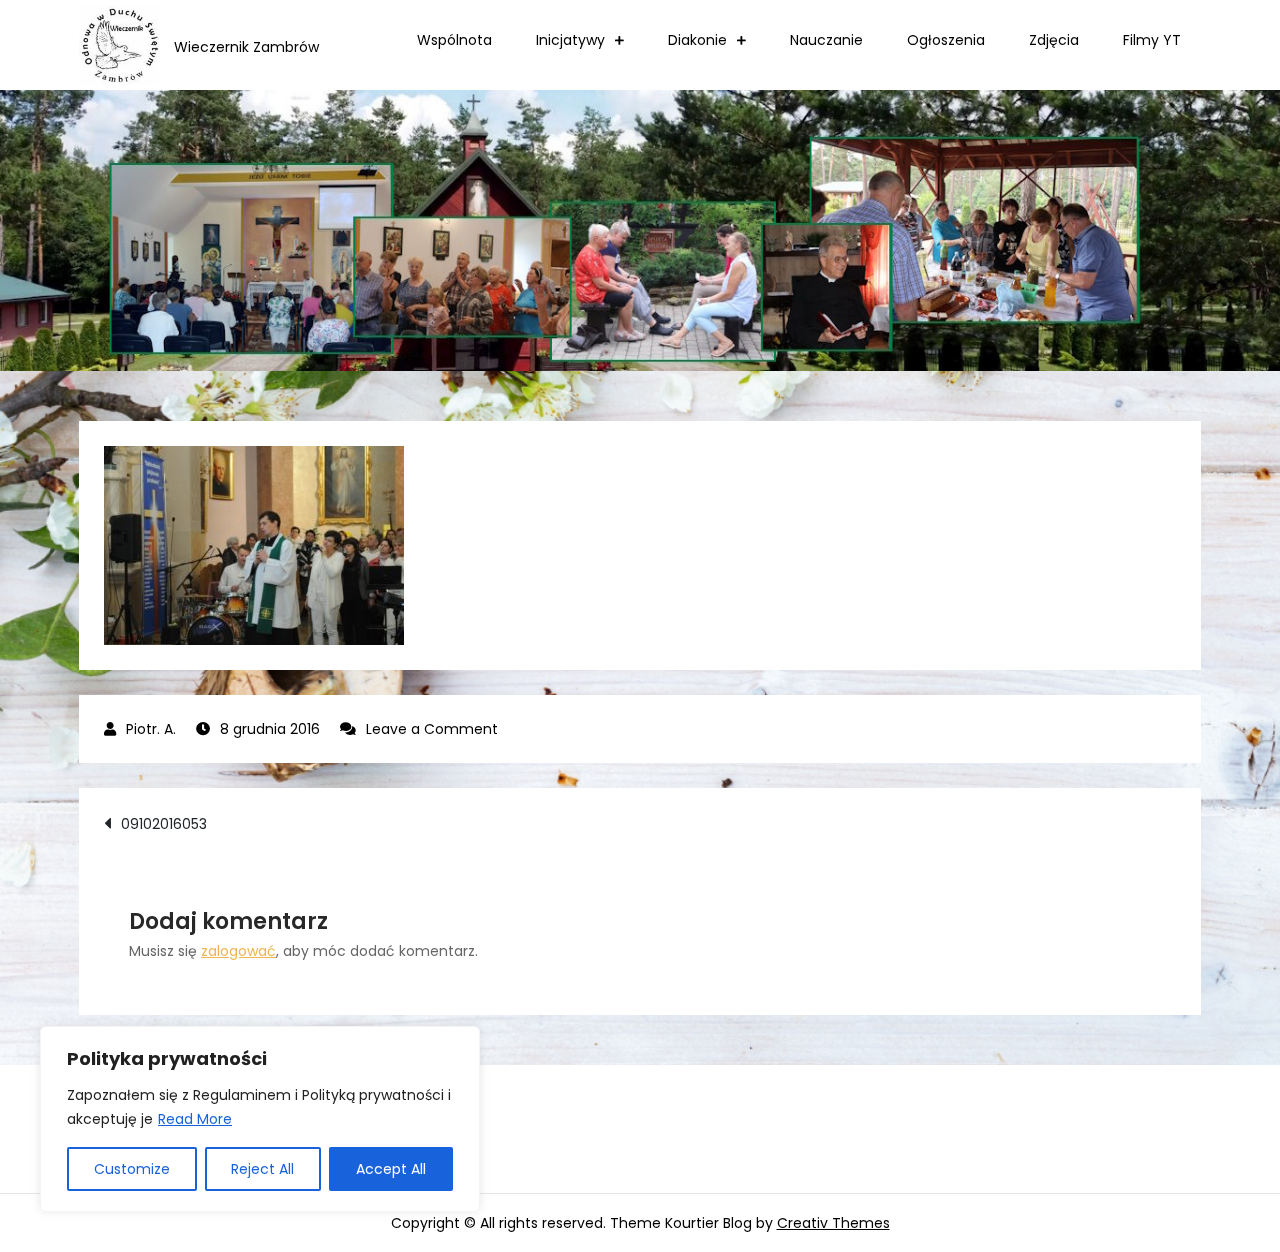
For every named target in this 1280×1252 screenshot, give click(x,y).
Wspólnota (454, 40)
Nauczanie (826, 40)
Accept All (391, 1169)
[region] (260, 1119)
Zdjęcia (1054, 40)
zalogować (238, 951)
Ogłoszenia (946, 40)
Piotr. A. (151, 729)
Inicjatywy (570, 40)
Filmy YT (1152, 40)
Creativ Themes (833, 1223)
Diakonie (697, 40)
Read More (195, 1119)
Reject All (262, 1169)
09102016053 (164, 824)
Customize (132, 1169)
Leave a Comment (432, 729)
